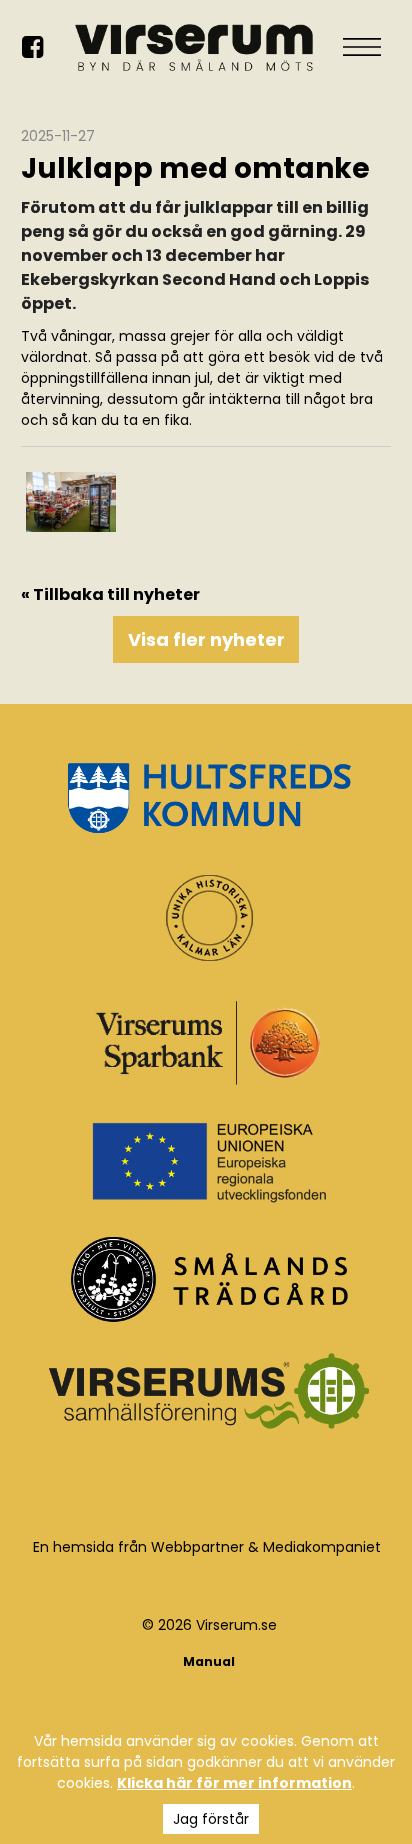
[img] (71, 502)
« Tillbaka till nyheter (110, 594)
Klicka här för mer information (234, 1783)
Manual (209, 1661)
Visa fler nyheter (206, 639)
